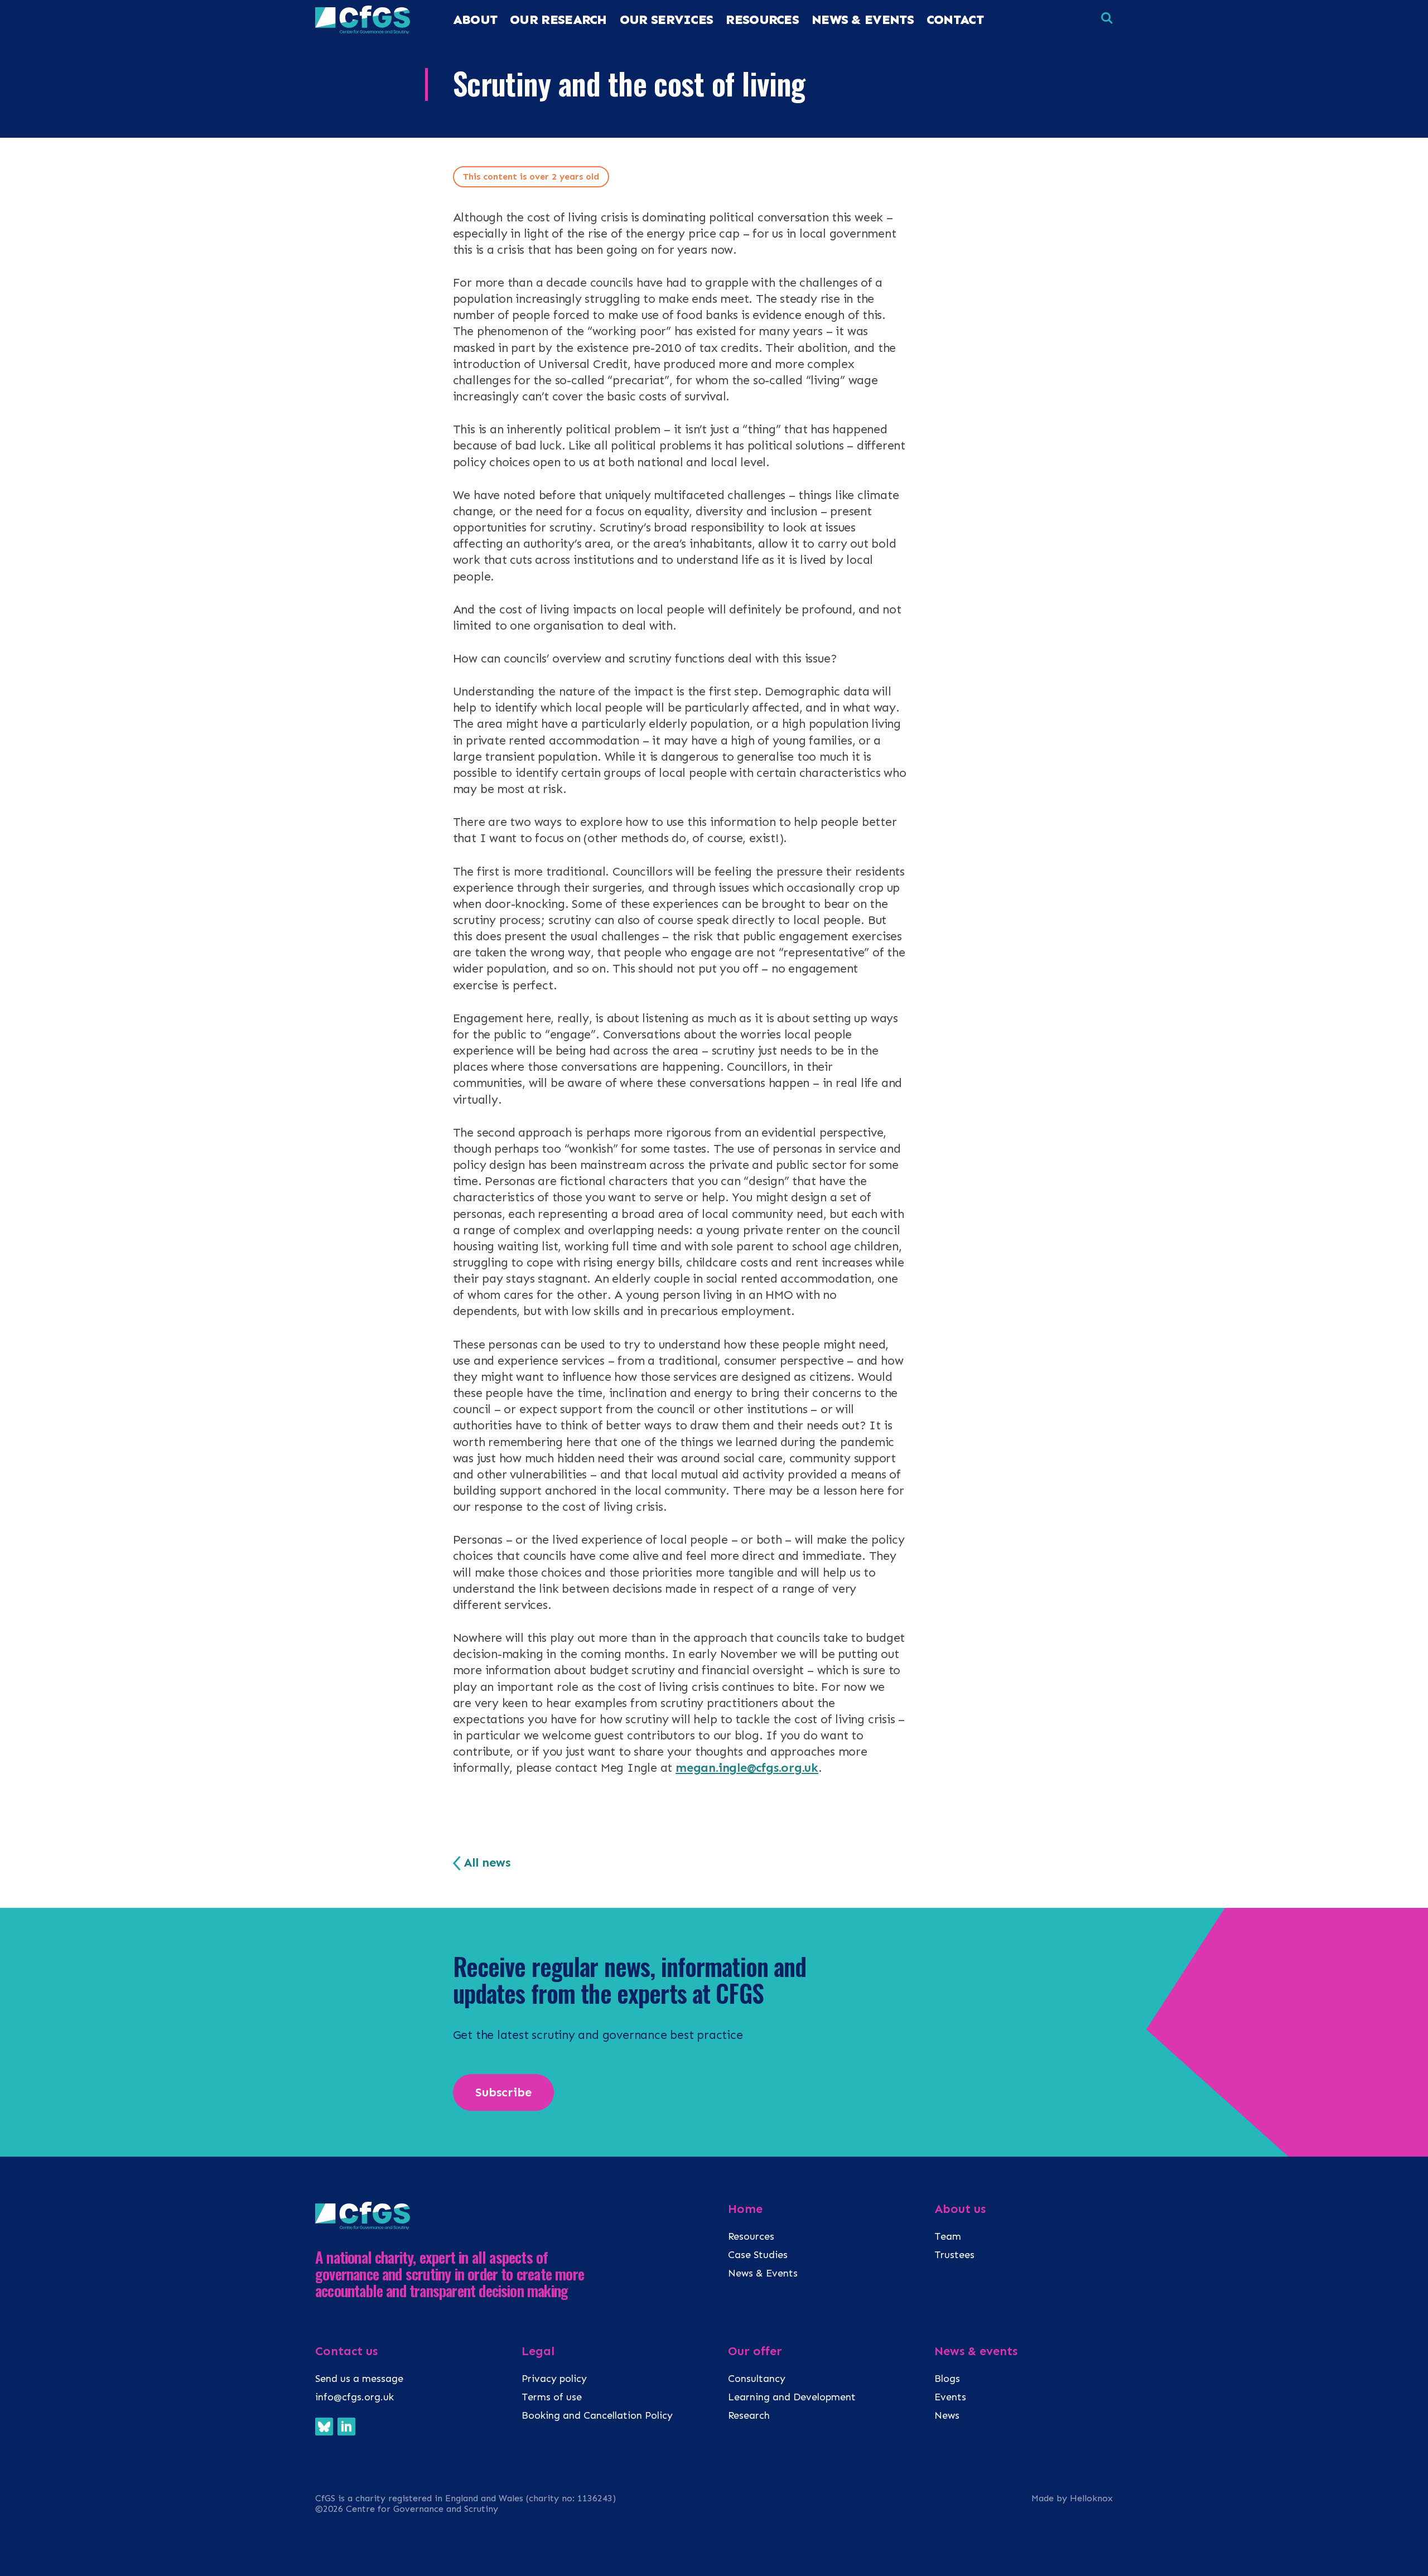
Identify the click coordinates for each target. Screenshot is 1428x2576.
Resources (751, 2236)
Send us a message (359, 2379)
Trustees (954, 2255)
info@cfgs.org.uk (354, 2397)
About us (960, 2209)
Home (745, 2209)
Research (749, 2415)
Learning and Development (792, 2397)
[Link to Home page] (363, 31)
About (475, 20)
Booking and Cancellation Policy (599, 2415)
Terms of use (552, 2397)
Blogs (947, 2379)
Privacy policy (554, 2379)
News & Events (863, 20)
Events (950, 2397)
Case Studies (758, 2255)
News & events (976, 2351)
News (947, 2415)
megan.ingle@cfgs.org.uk (747, 1768)
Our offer (755, 2351)
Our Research (558, 20)
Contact (955, 20)
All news (487, 1863)
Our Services (667, 20)
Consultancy (757, 2379)
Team (948, 2236)
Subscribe (503, 2092)
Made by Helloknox (1072, 2498)
